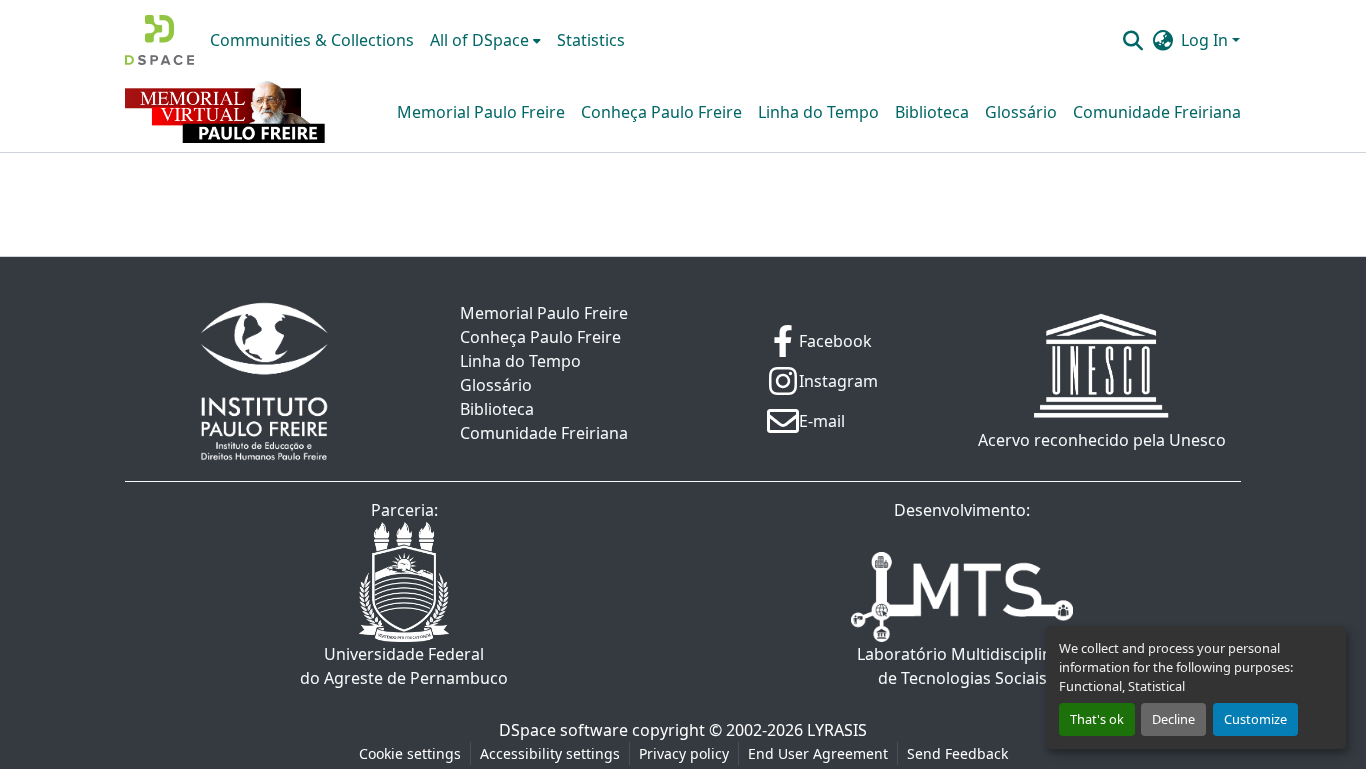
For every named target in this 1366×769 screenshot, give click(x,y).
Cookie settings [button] (410, 753)
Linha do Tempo (818, 112)
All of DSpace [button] (479, 40)
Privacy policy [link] (684, 753)
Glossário (1021, 112)
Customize (1255, 719)
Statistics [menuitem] (591, 40)
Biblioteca (932, 112)
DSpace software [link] (563, 730)
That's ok (1097, 719)
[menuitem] (485, 40)
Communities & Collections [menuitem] (312, 40)
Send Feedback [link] (957, 753)
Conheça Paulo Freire (661, 112)
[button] (159, 40)
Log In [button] (1206, 40)
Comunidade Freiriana (1157, 112)
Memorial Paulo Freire (481, 112)
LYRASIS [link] (837, 730)
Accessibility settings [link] (550, 753)
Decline (1173, 719)
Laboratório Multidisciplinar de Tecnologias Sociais (962, 666)
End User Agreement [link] (818, 753)
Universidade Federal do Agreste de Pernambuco (404, 666)
